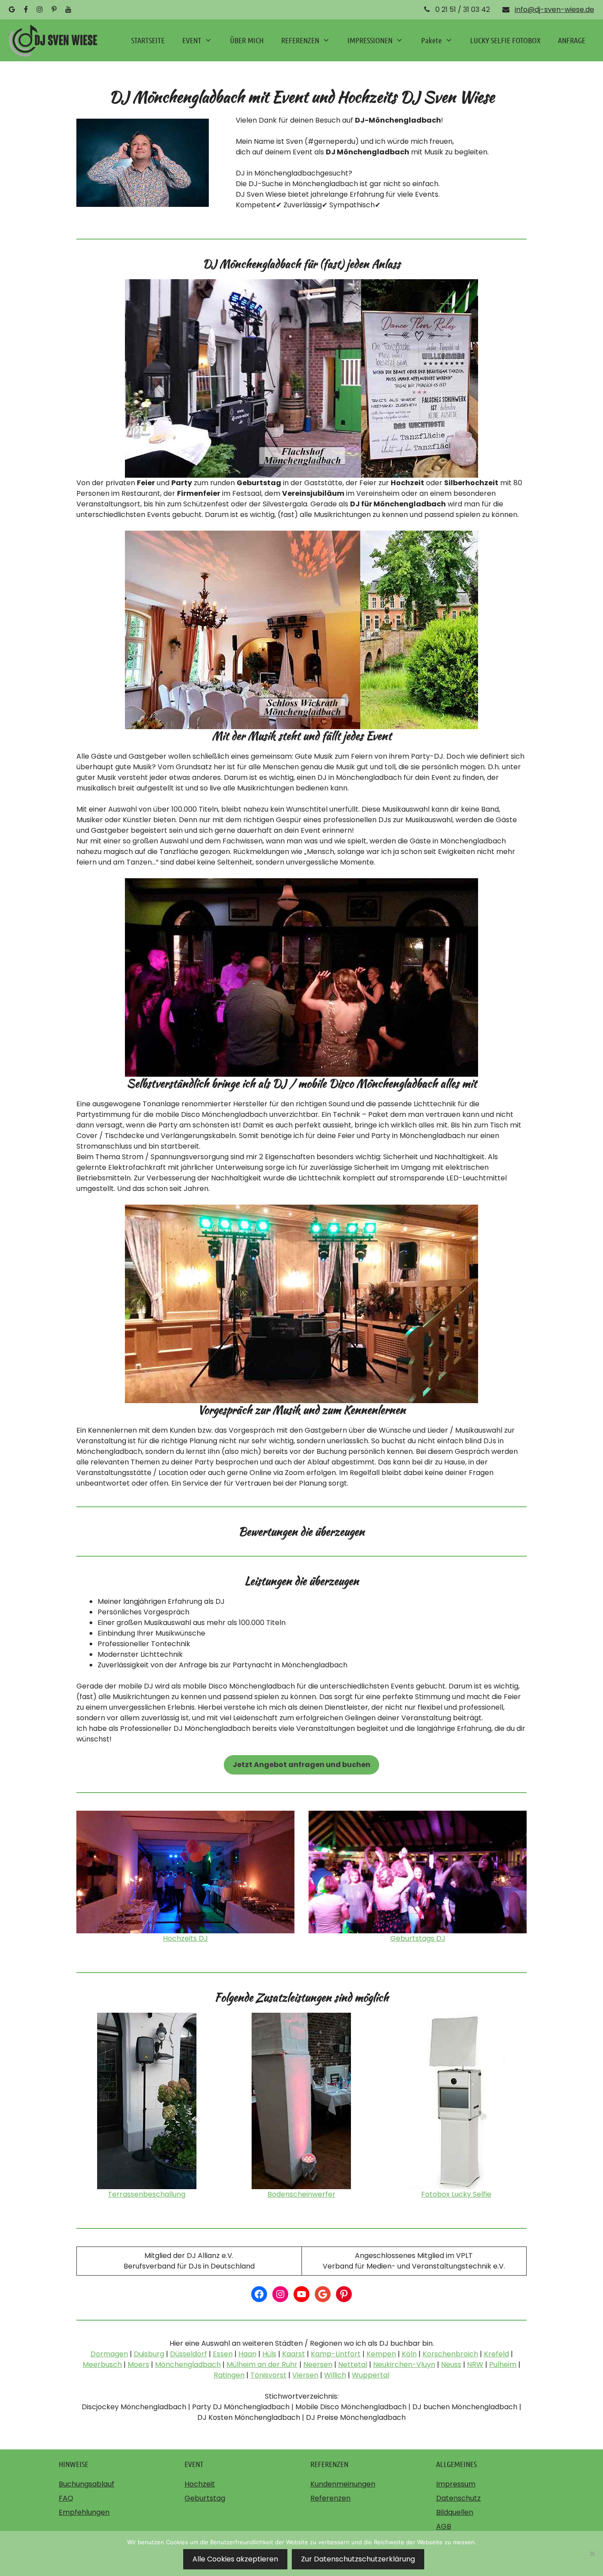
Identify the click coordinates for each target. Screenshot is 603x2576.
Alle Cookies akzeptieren (235, 2559)
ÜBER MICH (247, 40)
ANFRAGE (572, 40)
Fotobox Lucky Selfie (456, 2194)
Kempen (381, 2354)
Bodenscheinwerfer (301, 2194)
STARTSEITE (148, 40)
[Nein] (592, 2554)
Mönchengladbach (188, 2364)
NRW (475, 2364)
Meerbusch (102, 2364)
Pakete (432, 40)
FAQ (66, 2498)
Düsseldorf (188, 2354)
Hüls (269, 2354)
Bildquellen (455, 2512)
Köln (409, 2354)
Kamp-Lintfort (336, 2354)
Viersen (305, 2375)
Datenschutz (458, 2498)
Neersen (318, 2364)
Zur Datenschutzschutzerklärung (358, 2559)
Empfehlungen (84, 2512)
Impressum (456, 2484)
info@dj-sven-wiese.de (554, 9)
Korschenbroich (450, 2354)
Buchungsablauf (87, 2484)
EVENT (192, 40)
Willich (335, 2375)
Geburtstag (205, 2498)
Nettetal (353, 2364)
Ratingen (229, 2375)
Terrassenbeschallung (147, 2194)
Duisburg (149, 2354)
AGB (444, 2526)
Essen (223, 2354)
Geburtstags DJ (418, 1938)
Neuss (451, 2364)
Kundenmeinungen (343, 2484)
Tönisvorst (268, 2375)
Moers (138, 2364)
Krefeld (496, 2354)
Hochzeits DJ (185, 1938)
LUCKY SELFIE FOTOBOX (505, 40)
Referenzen (330, 2498)
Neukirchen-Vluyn (404, 2364)
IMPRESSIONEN (370, 40)
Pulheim (503, 2364)
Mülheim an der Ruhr (262, 2364)
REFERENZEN (300, 40)
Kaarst (294, 2354)
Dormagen (109, 2354)
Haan (247, 2354)
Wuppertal (371, 2375)
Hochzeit (200, 2484)
